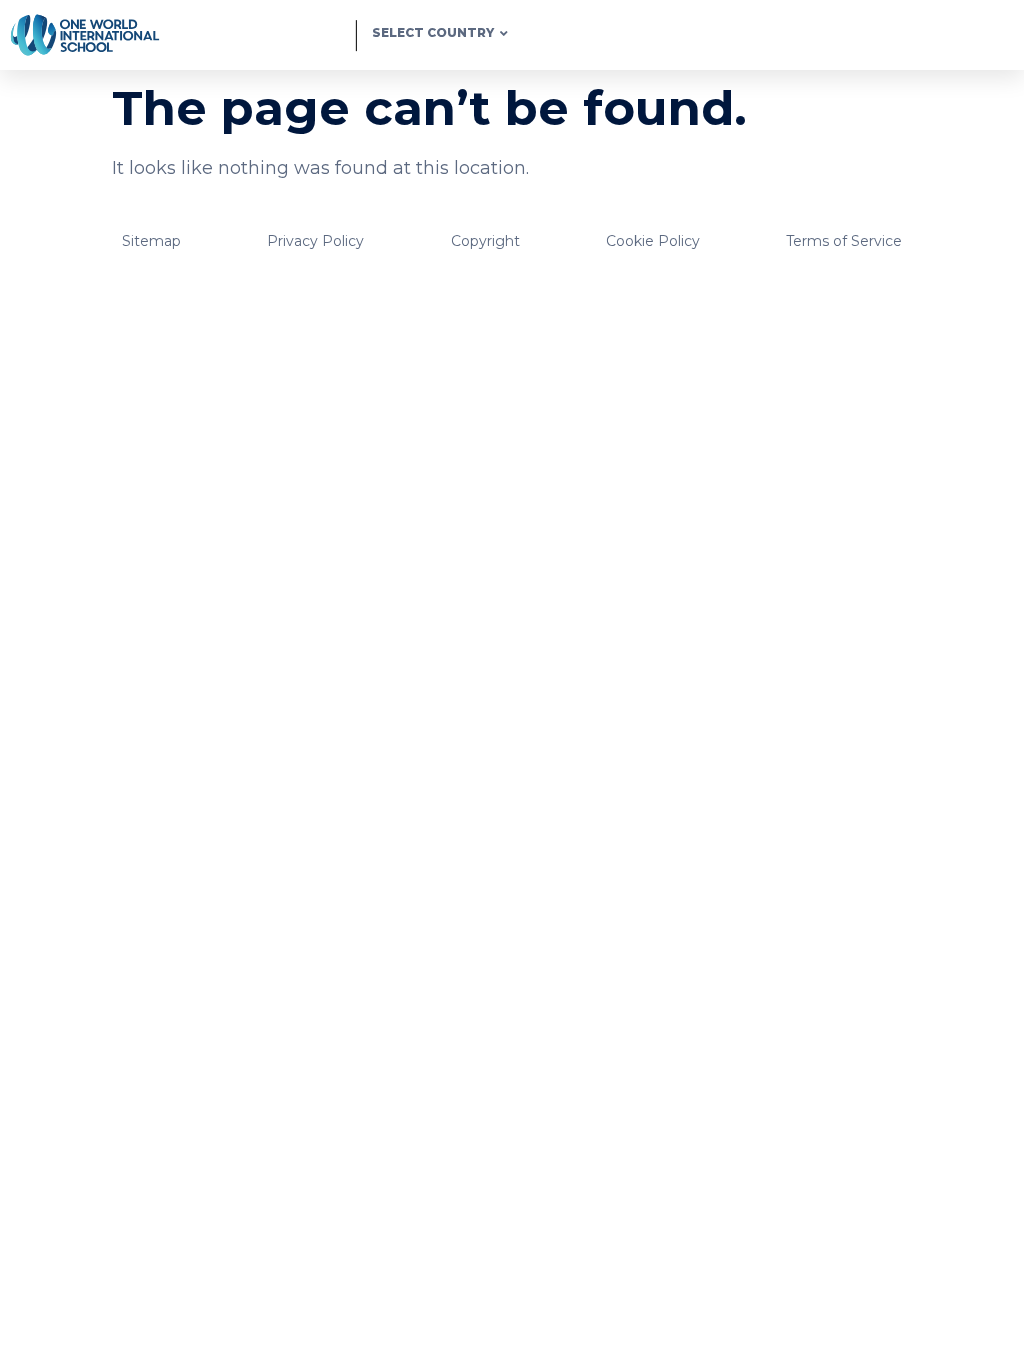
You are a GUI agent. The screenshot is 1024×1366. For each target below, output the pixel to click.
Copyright (485, 241)
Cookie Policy (653, 241)
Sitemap (151, 241)
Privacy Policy (315, 241)
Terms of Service (844, 241)
